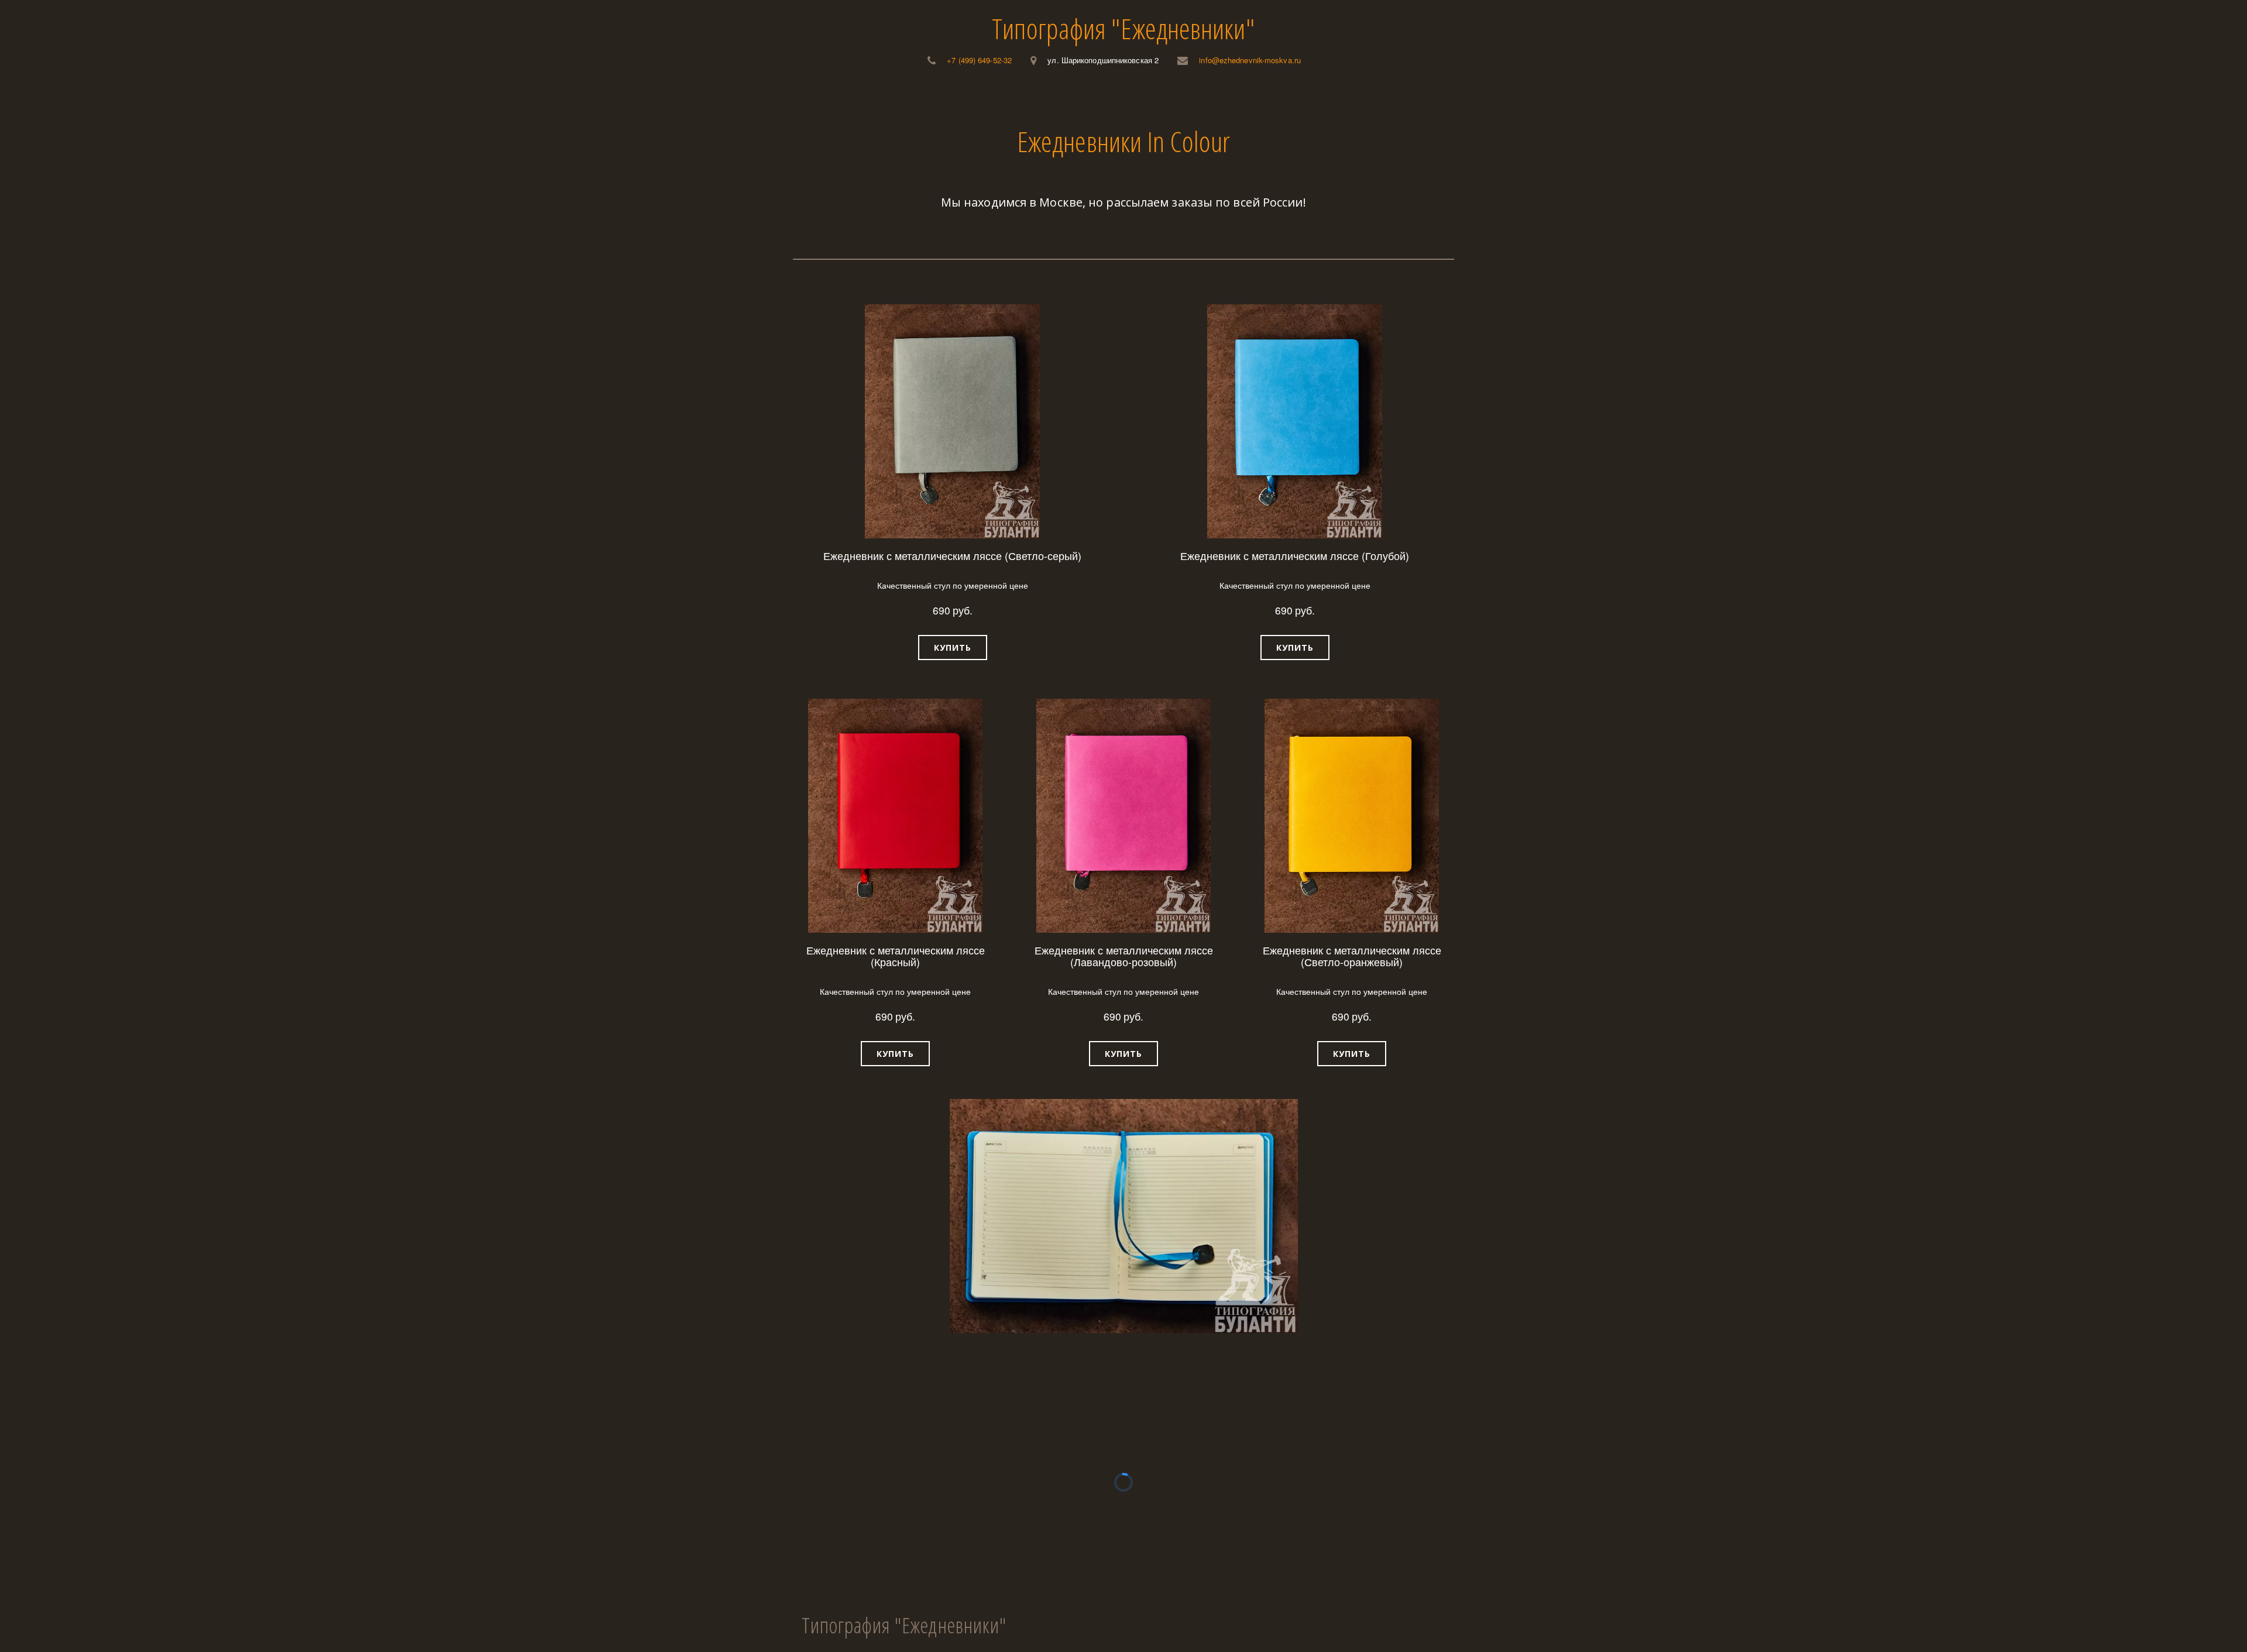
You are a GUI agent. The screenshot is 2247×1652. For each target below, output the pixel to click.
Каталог (949, 99)
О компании (1032, 99)
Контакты (1238, 99)
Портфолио (1123, 99)
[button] (953, 648)
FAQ (1183, 99)
